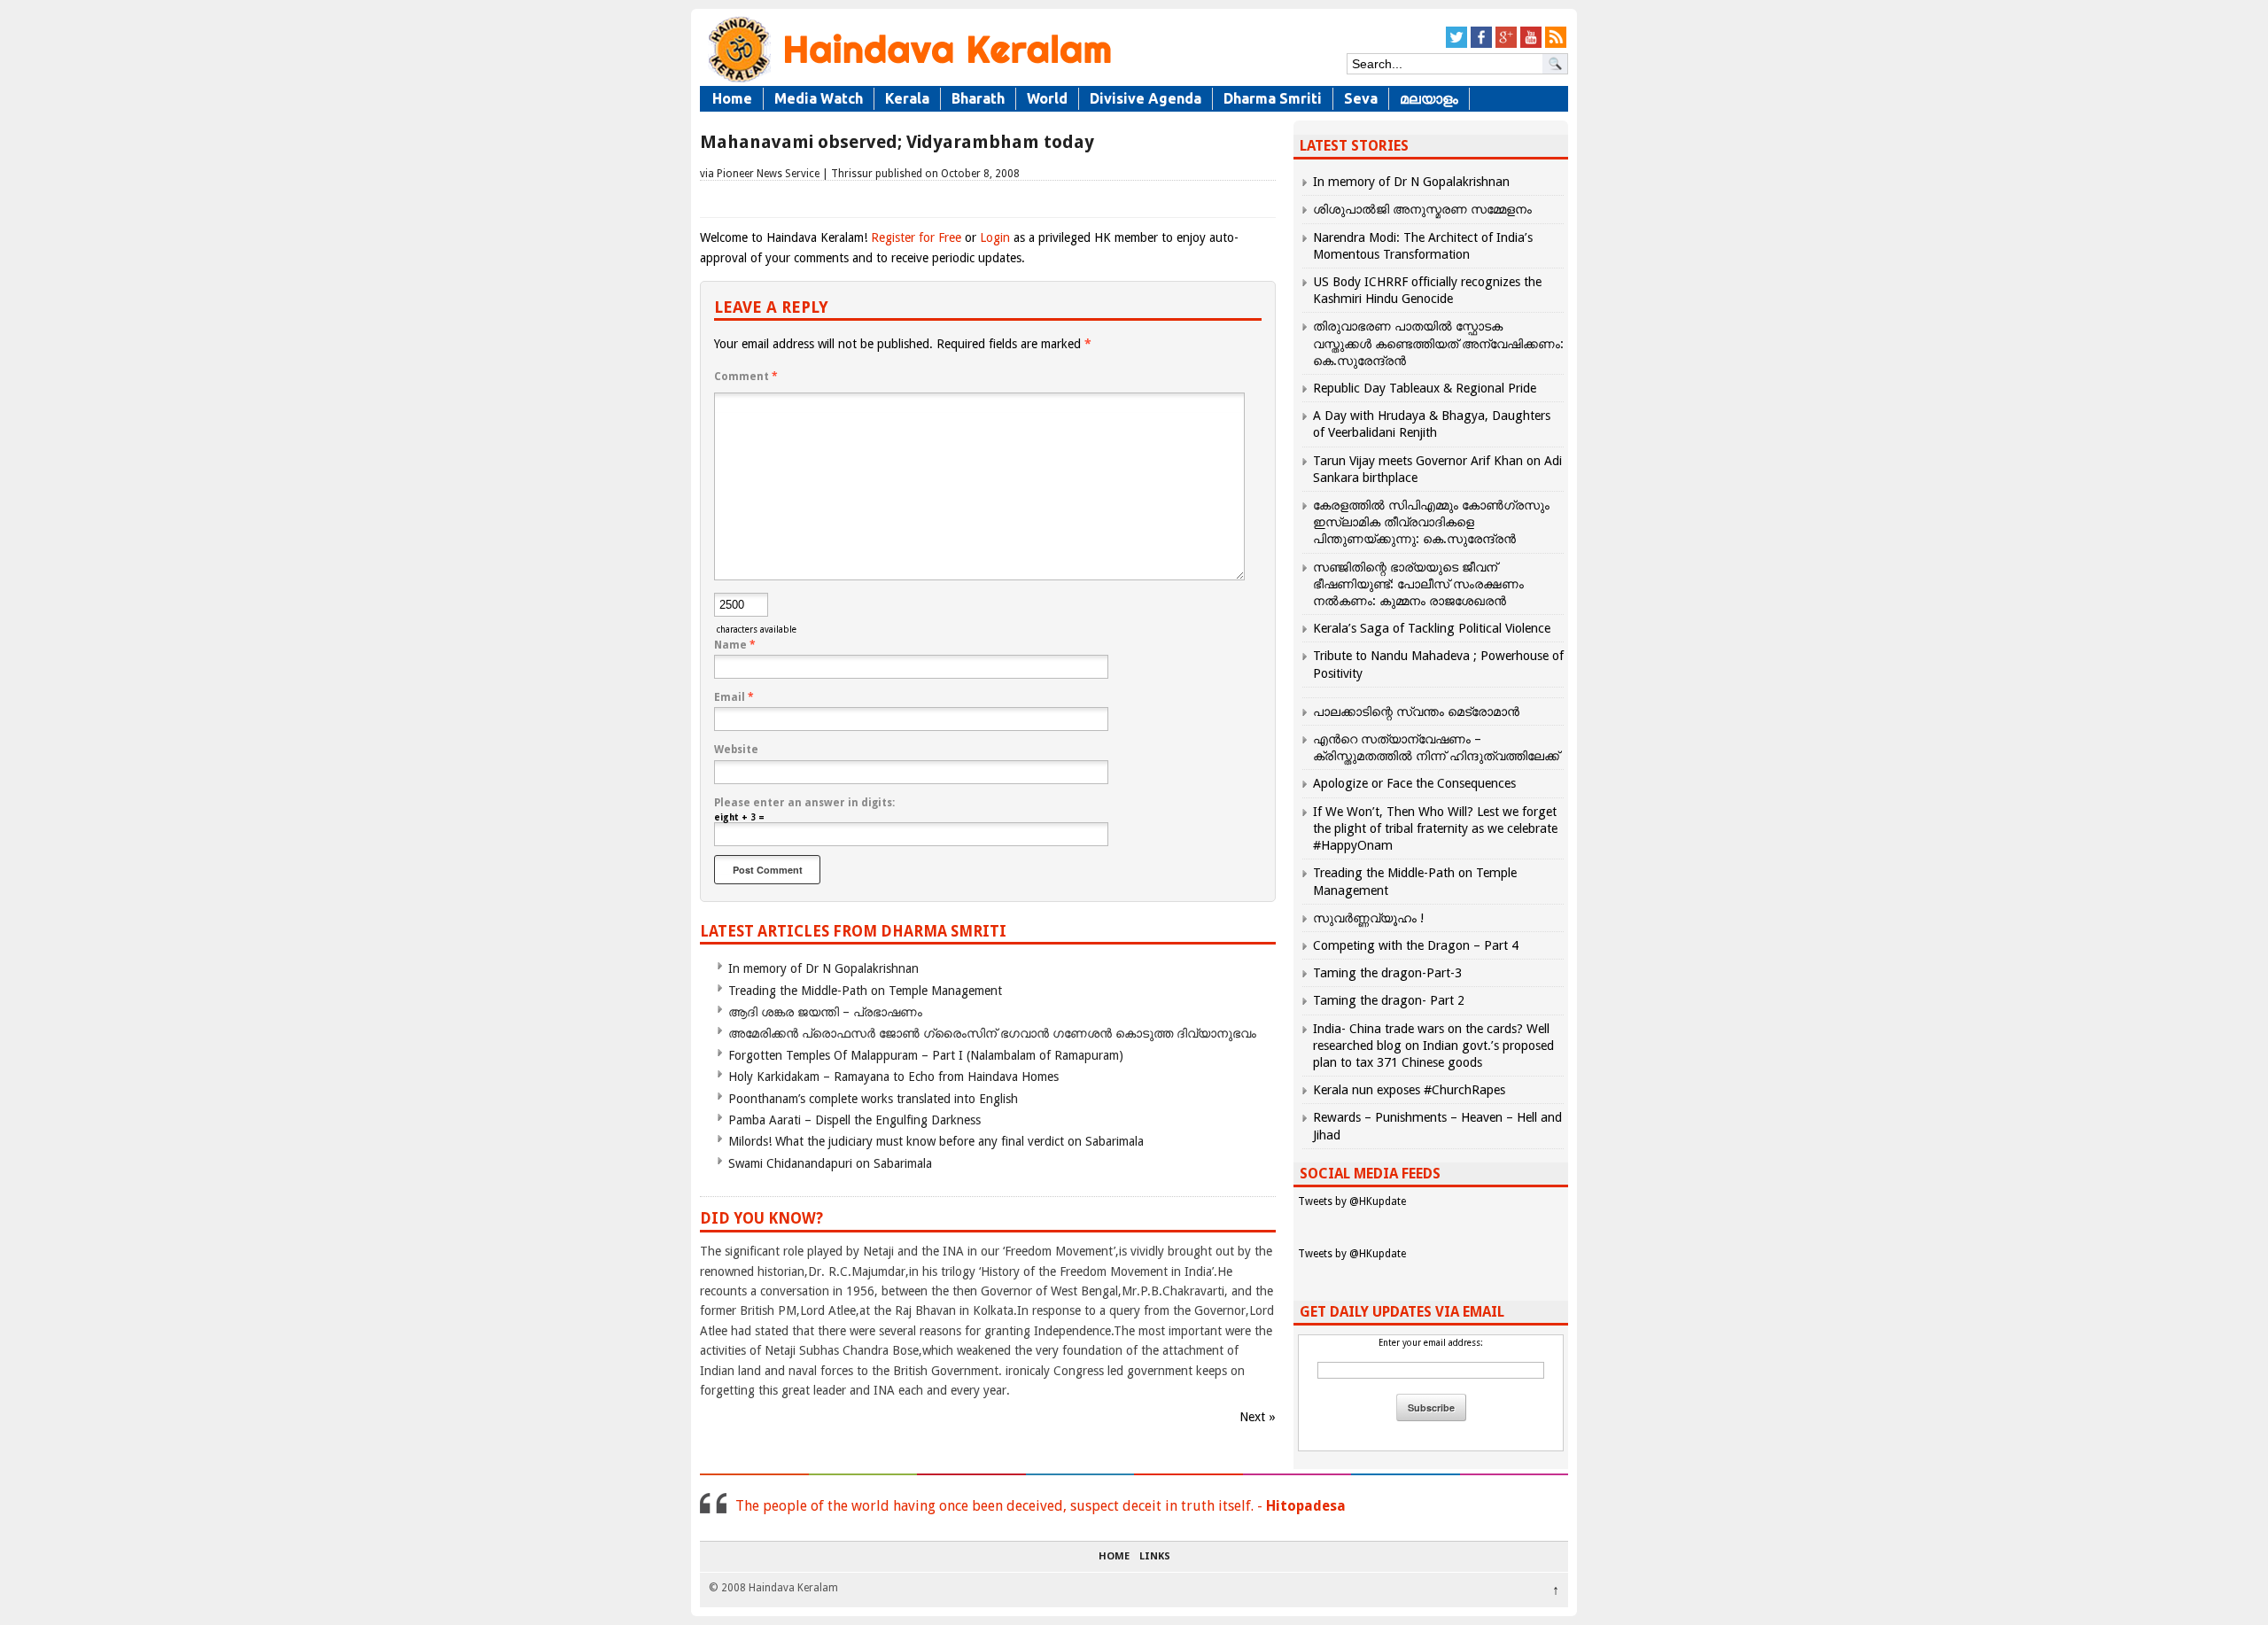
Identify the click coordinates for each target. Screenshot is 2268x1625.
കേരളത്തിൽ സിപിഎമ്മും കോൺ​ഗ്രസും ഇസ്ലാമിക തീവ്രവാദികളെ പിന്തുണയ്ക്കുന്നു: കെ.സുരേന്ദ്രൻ (1431, 522)
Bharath (978, 98)
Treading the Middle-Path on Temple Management (865, 991)
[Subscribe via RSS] (1556, 45)
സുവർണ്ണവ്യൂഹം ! (1368, 918)
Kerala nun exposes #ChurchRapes (1409, 1090)
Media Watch (819, 98)
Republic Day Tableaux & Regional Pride (1425, 388)
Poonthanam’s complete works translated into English (873, 1099)
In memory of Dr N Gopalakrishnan (823, 968)
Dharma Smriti (1273, 98)
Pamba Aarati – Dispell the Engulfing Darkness (854, 1120)
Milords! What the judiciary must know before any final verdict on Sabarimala (936, 1141)
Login (995, 237)
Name (735, 645)
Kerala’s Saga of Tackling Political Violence (1432, 628)
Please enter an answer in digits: (804, 803)
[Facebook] (1481, 45)
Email (734, 697)
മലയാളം (1429, 98)
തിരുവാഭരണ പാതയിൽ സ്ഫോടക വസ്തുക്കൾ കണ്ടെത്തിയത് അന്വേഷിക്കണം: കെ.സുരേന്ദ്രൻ (1438, 343)
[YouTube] (1531, 45)
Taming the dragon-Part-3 (1387, 973)
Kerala (907, 98)
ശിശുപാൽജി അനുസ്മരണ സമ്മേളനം (1422, 209)
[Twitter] (1456, 45)
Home (732, 98)
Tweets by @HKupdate (1352, 1201)
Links (1155, 1557)
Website (736, 750)
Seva (1361, 98)
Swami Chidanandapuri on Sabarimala (830, 1163)
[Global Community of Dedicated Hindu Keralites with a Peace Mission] (908, 81)
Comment (746, 377)
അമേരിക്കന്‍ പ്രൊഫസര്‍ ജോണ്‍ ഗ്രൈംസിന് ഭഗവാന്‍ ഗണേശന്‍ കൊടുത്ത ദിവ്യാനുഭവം (992, 1033)
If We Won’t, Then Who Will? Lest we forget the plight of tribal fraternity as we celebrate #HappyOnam (1435, 828)
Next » (1258, 1417)
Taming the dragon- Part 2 (1389, 1000)
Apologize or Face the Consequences (1414, 783)
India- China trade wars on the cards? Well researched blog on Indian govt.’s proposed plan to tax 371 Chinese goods (1433, 1046)
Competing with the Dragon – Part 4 (1416, 945)
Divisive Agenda (1146, 98)
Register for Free (916, 237)
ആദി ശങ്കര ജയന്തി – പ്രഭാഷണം (825, 1012)
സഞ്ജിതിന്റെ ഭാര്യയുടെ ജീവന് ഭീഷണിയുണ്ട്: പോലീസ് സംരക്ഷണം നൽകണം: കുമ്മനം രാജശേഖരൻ (1418, 584)
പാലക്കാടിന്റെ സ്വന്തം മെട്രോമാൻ (1416, 711)
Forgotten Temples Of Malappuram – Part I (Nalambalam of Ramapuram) (926, 1055)
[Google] (1506, 45)
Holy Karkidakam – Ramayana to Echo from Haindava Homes (893, 1077)
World (1047, 98)
